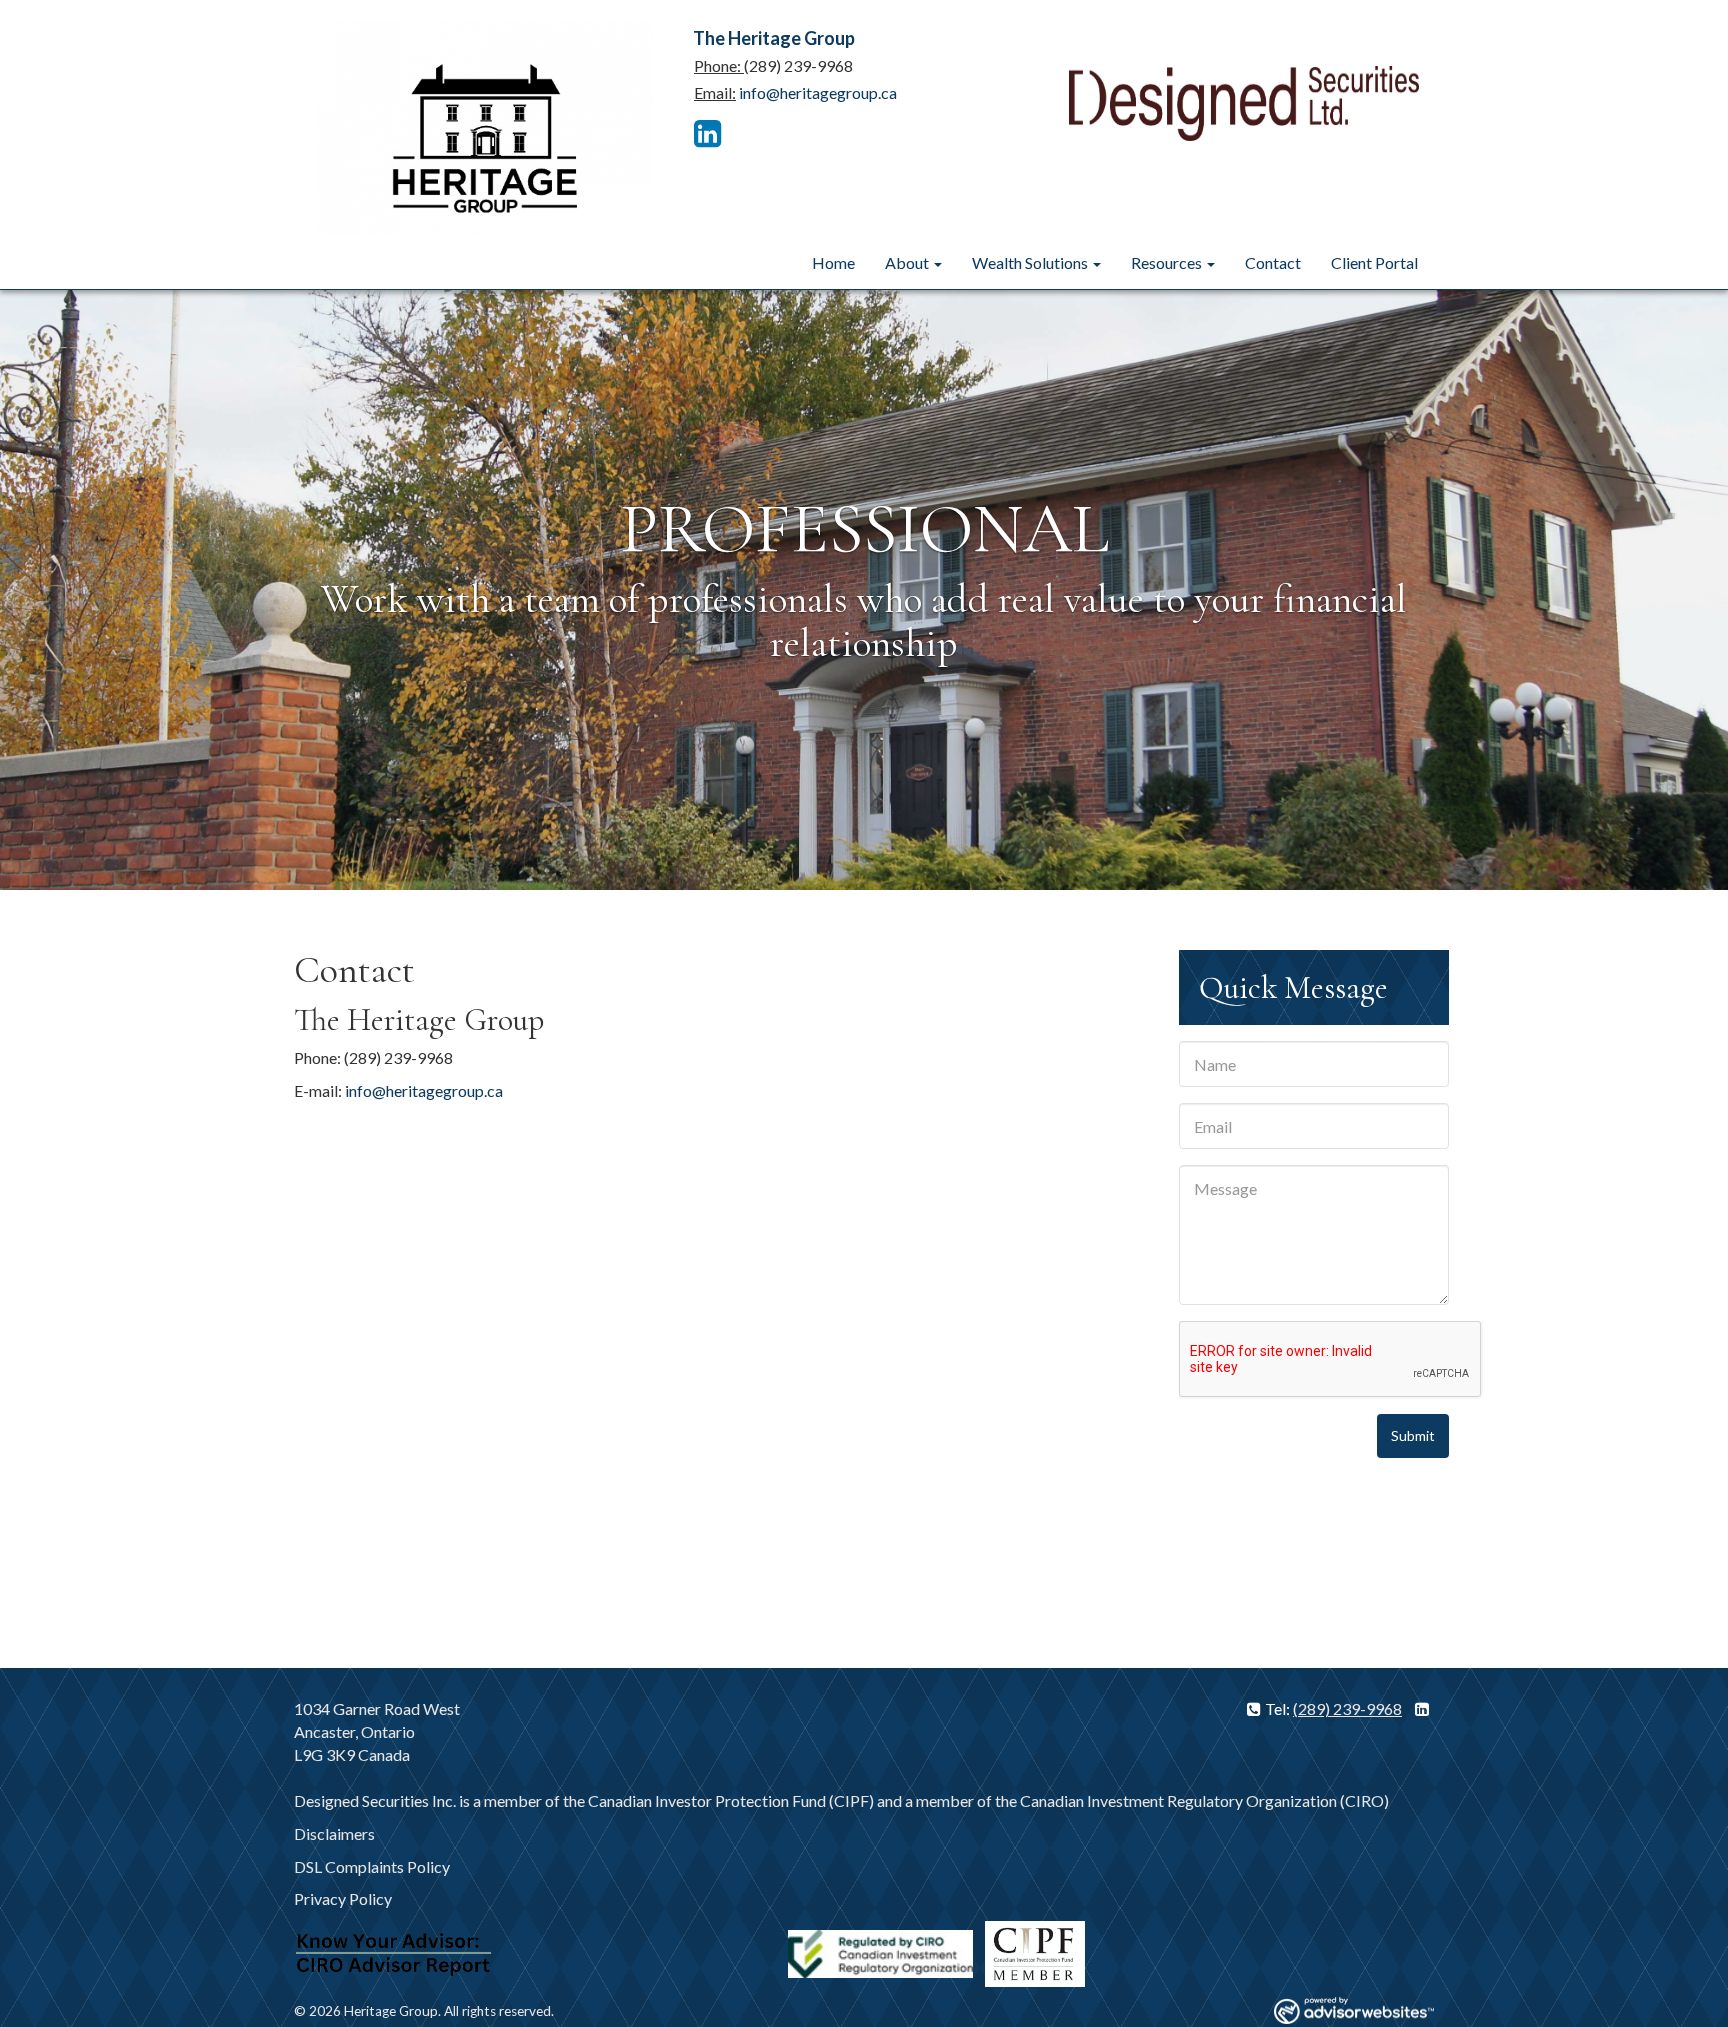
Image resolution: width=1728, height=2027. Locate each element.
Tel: (1279, 1708)
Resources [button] (1168, 262)
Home (833, 262)
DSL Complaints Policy (372, 1866)
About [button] (908, 262)
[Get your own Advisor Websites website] (1354, 2010)
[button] (129, 590)
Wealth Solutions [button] (1031, 262)
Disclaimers (334, 1833)
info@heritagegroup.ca (818, 92)
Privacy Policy (343, 1898)
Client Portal (1374, 262)
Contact (1273, 262)
